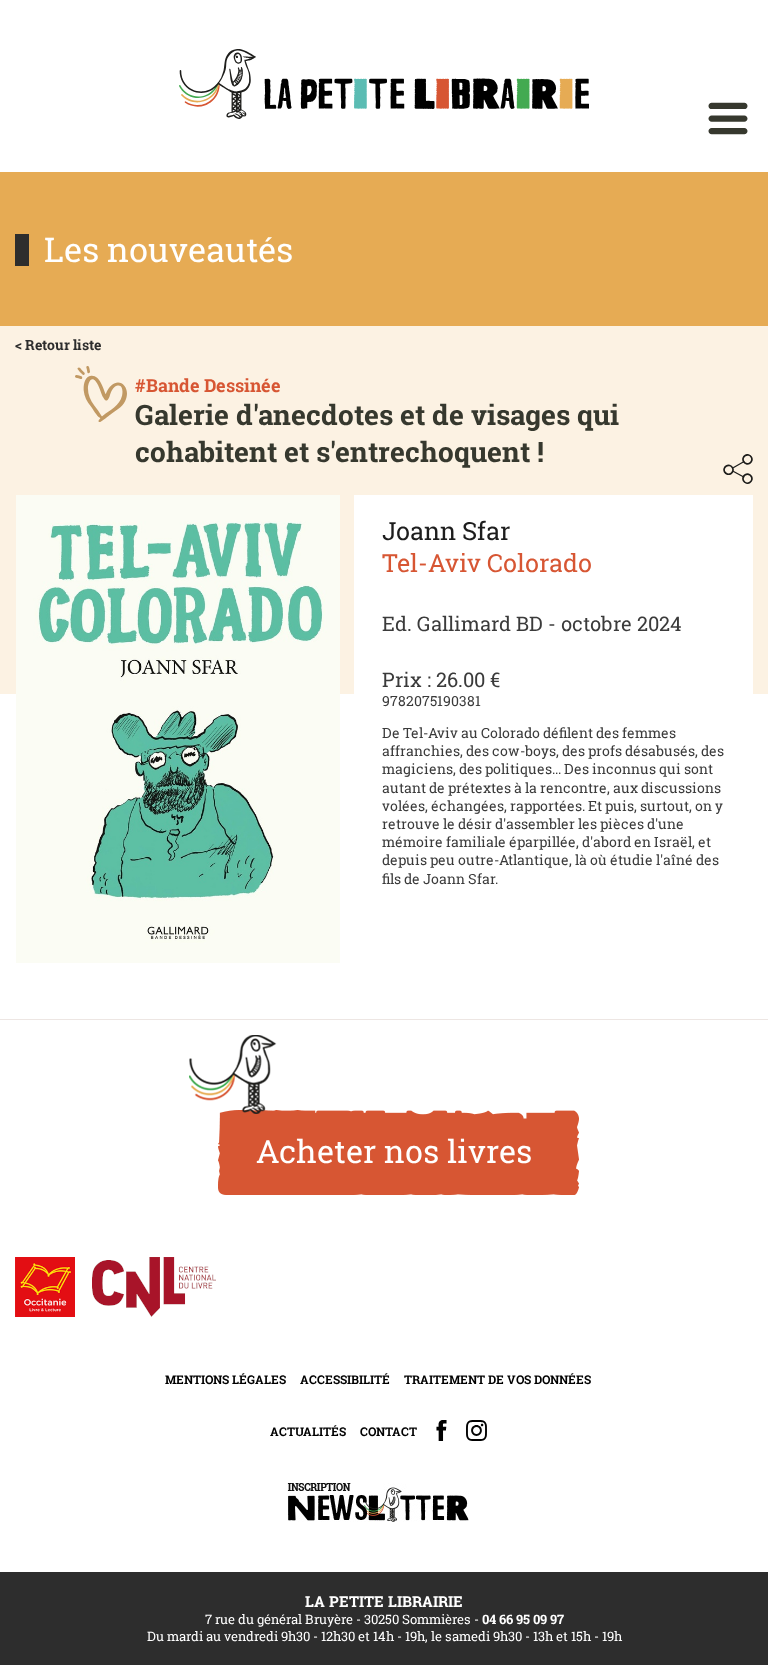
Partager (738, 469)
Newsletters (378, 1502)
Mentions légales (225, 1379)
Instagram (476, 1430)
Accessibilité (345, 1379)
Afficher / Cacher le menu (728, 118)
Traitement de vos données (497, 1379)
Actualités (308, 1431)
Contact (388, 1431)
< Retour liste (58, 344)
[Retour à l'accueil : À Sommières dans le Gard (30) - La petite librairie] (384, 86)
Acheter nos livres (394, 1150)
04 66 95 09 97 (523, 1619)
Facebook (441, 1430)
